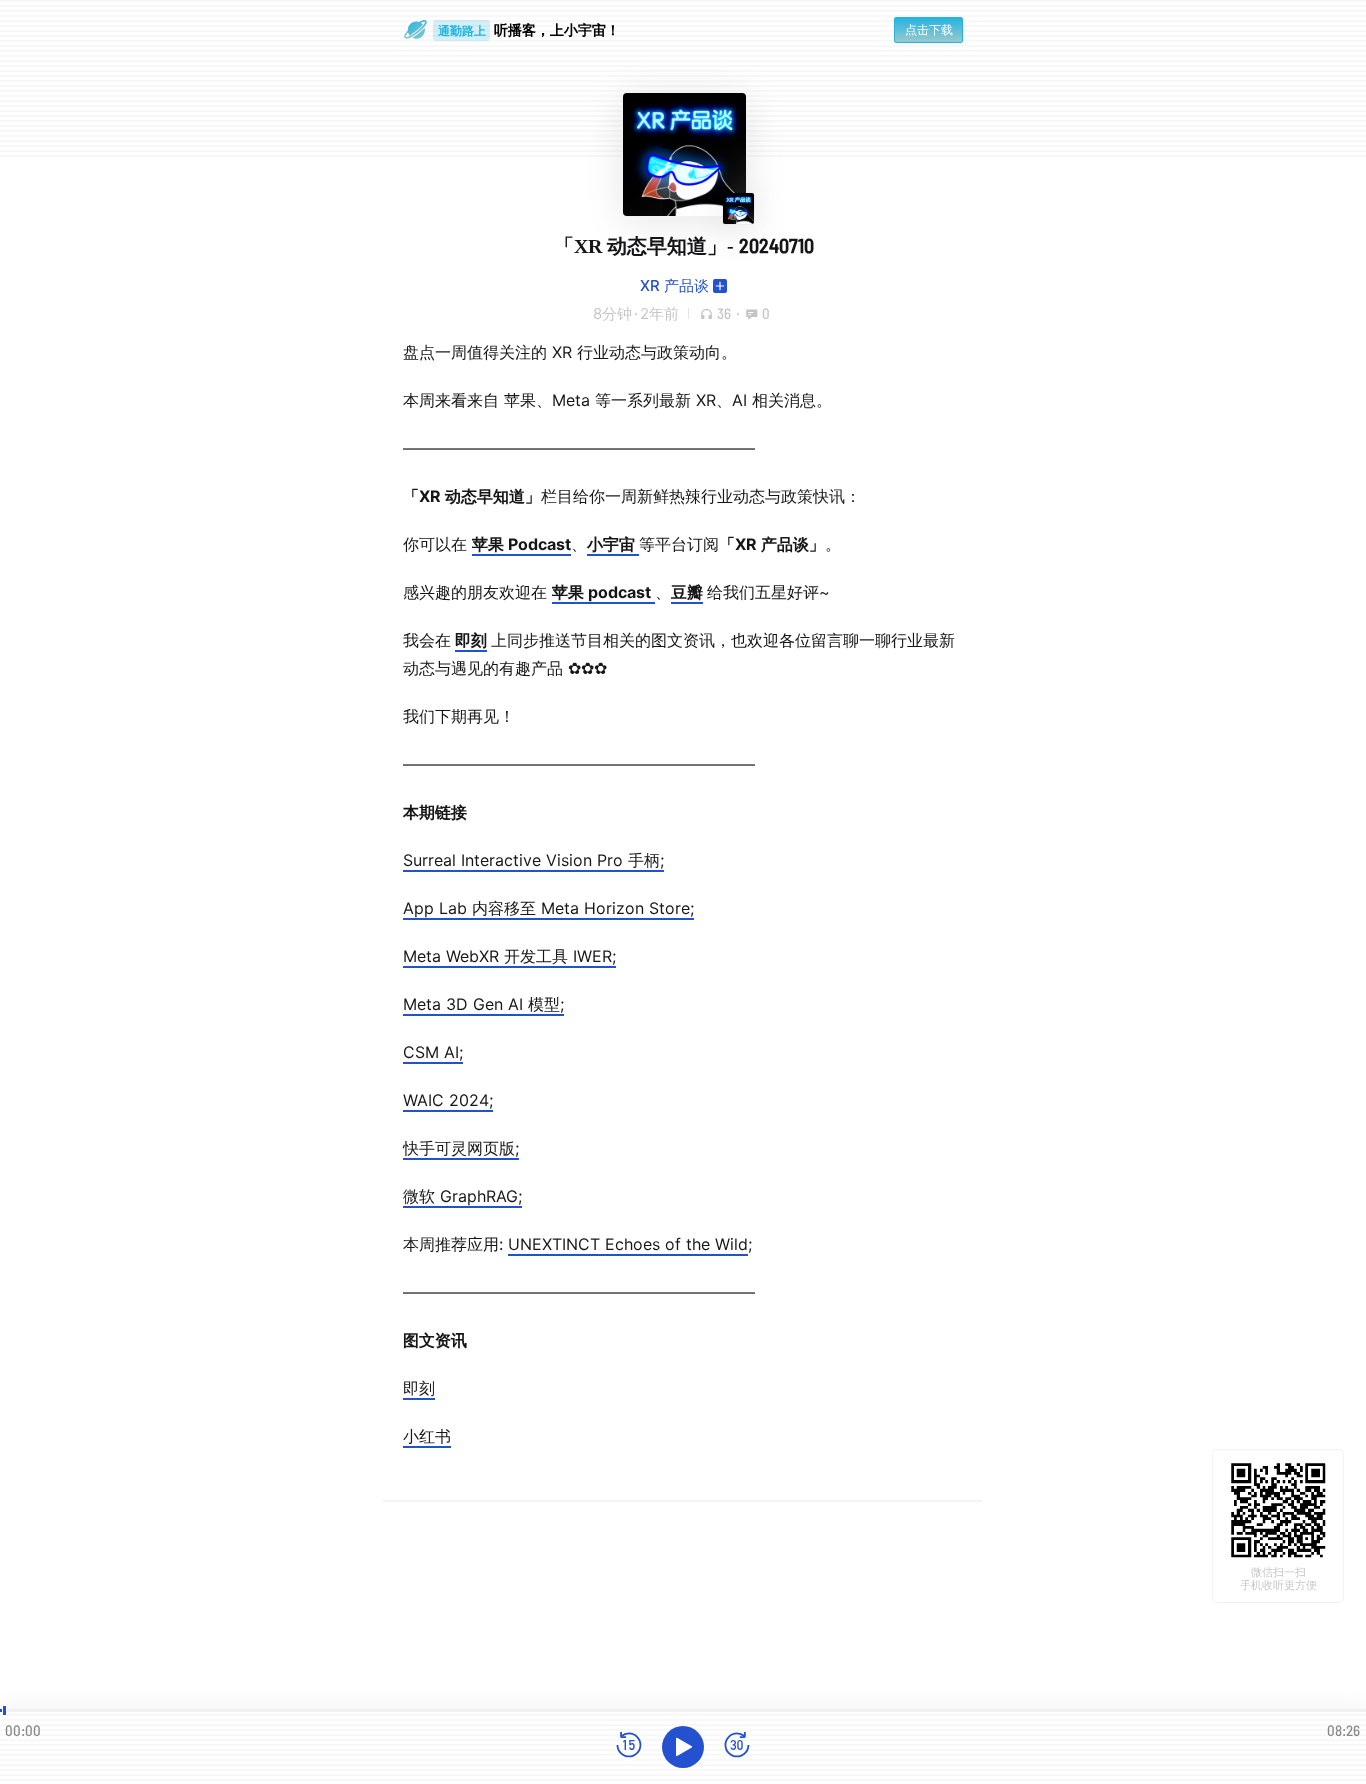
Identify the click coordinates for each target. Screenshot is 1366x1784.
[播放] (683, 1747)
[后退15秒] (629, 1746)
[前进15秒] (737, 1746)
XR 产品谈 (674, 285)
